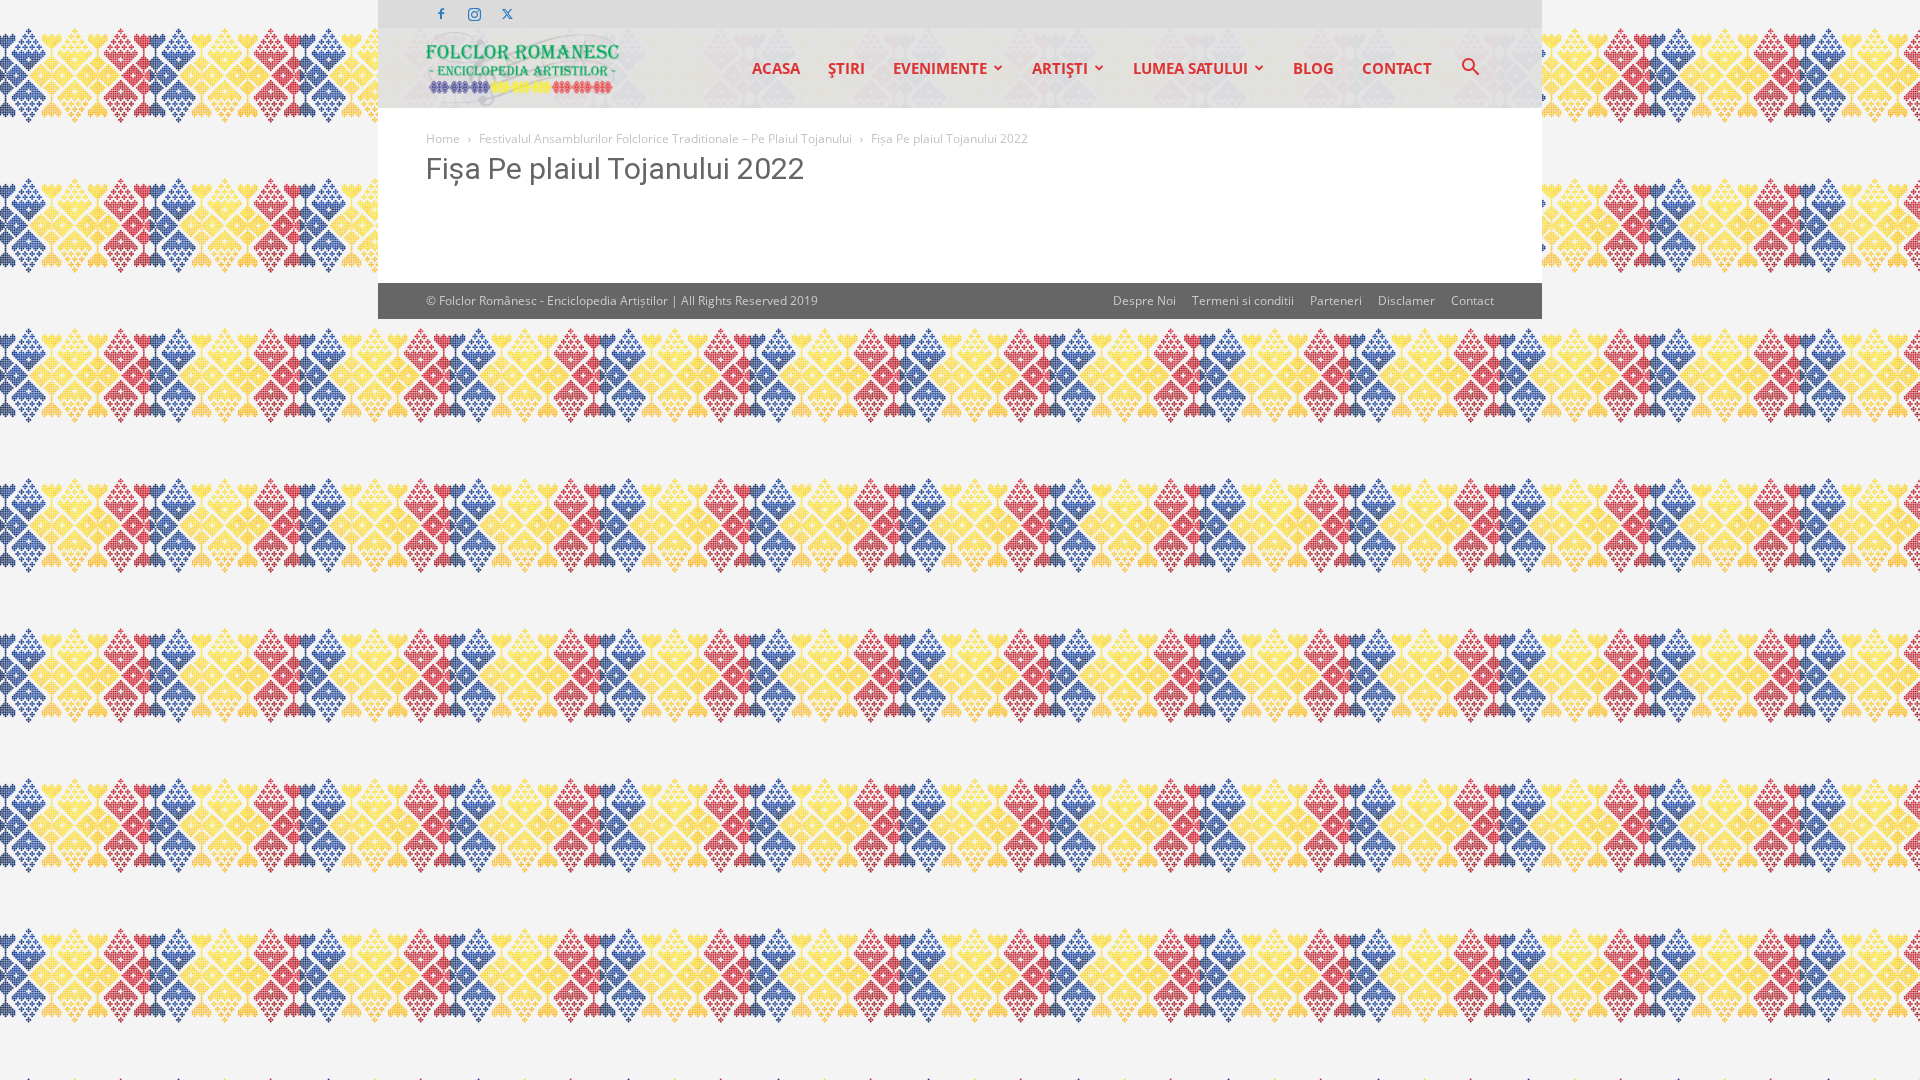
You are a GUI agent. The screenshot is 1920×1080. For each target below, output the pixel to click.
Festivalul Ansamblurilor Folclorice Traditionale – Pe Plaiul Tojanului (665, 138)
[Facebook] (441, 14)
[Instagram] (474, 14)
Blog (1313, 68)
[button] (1470, 69)
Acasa (776, 68)
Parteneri (1336, 300)
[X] (507, 14)
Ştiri (846, 68)
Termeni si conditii (1243, 300)
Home (443, 138)
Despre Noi (1144, 300)
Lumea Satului (1190, 68)
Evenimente (940, 68)
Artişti (1060, 68)
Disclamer (1406, 300)
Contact (1397, 68)
